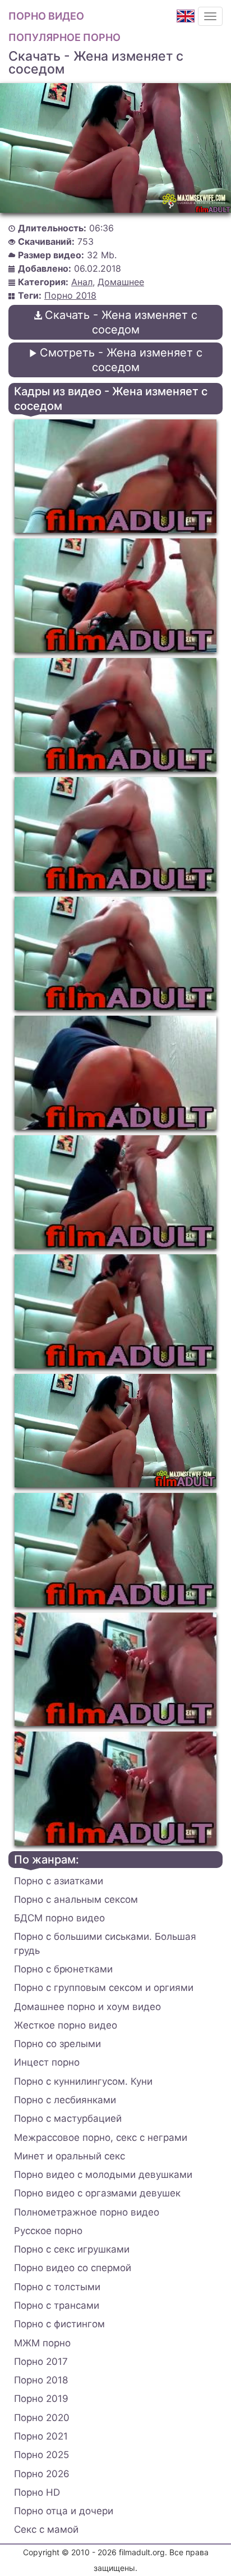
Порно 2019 (41, 2399)
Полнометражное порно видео (87, 2212)
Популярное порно (64, 37)
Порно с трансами (57, 2305)
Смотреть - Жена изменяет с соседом (121, 360)
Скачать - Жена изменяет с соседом (121, 322)
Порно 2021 (41, 2436)
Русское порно (48, 2231)
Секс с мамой (46, 2529)
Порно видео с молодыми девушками (103, 2175)
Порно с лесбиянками (65, 2100)
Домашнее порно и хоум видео (87, 2007)
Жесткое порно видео (66, 2025)
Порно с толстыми (57, 2287)
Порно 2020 (42, 2418)
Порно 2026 (42, 2474)
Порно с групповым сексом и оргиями (104, 1988)
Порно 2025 (41, 2455)
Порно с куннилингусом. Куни (83, 2081)
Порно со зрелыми (57, 2044)
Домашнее (121, 282)
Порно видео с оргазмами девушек (97, 2193)
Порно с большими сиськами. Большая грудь (105, 1943)
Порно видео (46, 16)
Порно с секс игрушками (72, 2249)
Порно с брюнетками (63, 1969)
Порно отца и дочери (64, 2511)
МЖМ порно (42, 2343)
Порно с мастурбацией (68, 2118)
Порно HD (37, 2492)
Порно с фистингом (59, 2324)
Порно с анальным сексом (76, 1899)
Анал (82, 282)
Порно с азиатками (59, 1881)
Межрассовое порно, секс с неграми (101, 2137)
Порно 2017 (41, 2362)
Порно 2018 (70, 295)
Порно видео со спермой (73, 2268)
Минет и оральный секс (70, 2156)
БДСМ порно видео (59, 1918)
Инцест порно (47, 2062)
